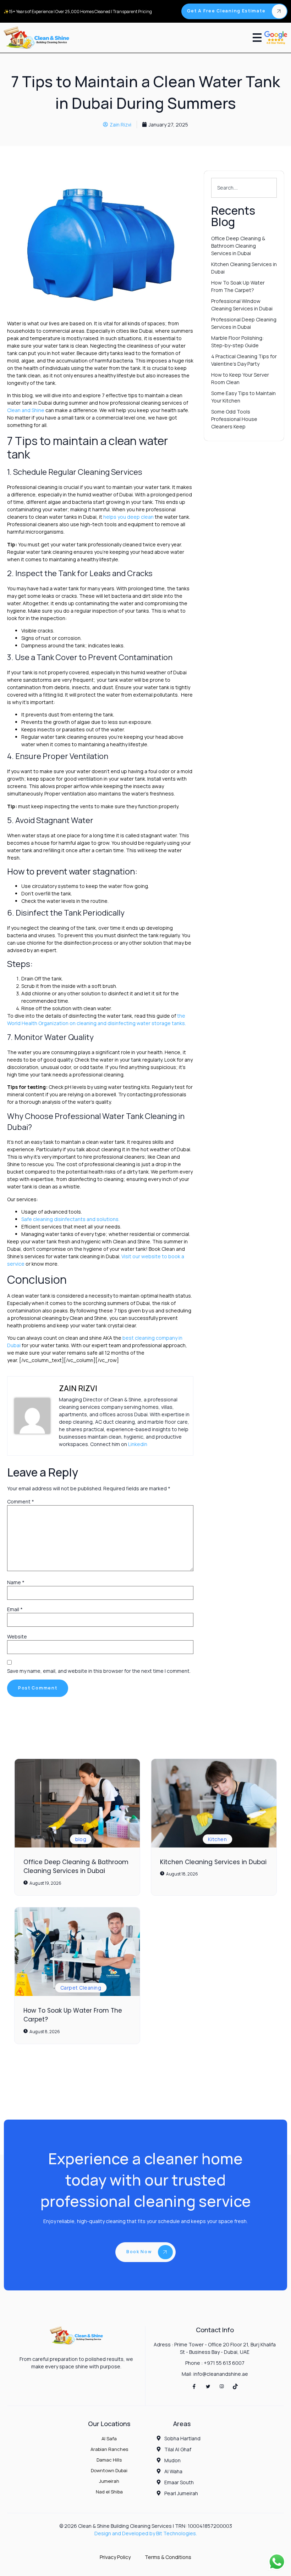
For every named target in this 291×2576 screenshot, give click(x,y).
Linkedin (138, 1444)
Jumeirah (109, 2481)
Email (15, 1609)
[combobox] (244, 188)
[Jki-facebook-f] (194, 2386)
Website (17, 1636)
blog (81, 1839)
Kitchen (217, 1839)
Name (16, 1582)
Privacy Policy (115, 2557)
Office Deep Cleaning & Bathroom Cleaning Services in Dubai (76, 1867)
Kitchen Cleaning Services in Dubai (213, 1862)
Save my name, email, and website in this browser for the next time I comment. (99, 1671)
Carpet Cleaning (81, 1988)
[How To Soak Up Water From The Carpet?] (77, 1952)
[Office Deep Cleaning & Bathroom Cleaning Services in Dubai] (77, 1803)
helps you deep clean (128, 517)
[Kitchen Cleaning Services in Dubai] (214, 1803)
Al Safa (109, 2439)
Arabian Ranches (109, 2449)
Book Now (139, 2252)
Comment (21, 1501)
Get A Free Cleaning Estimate (226, 11)
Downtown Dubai (109, 2470)
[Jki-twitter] (208, 2386)
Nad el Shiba (109, 2492)
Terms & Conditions (168, 2557)
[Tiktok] (235, 2386)
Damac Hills (109, 2460)
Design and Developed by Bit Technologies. (146, 2533)
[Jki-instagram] (222, 2386)
